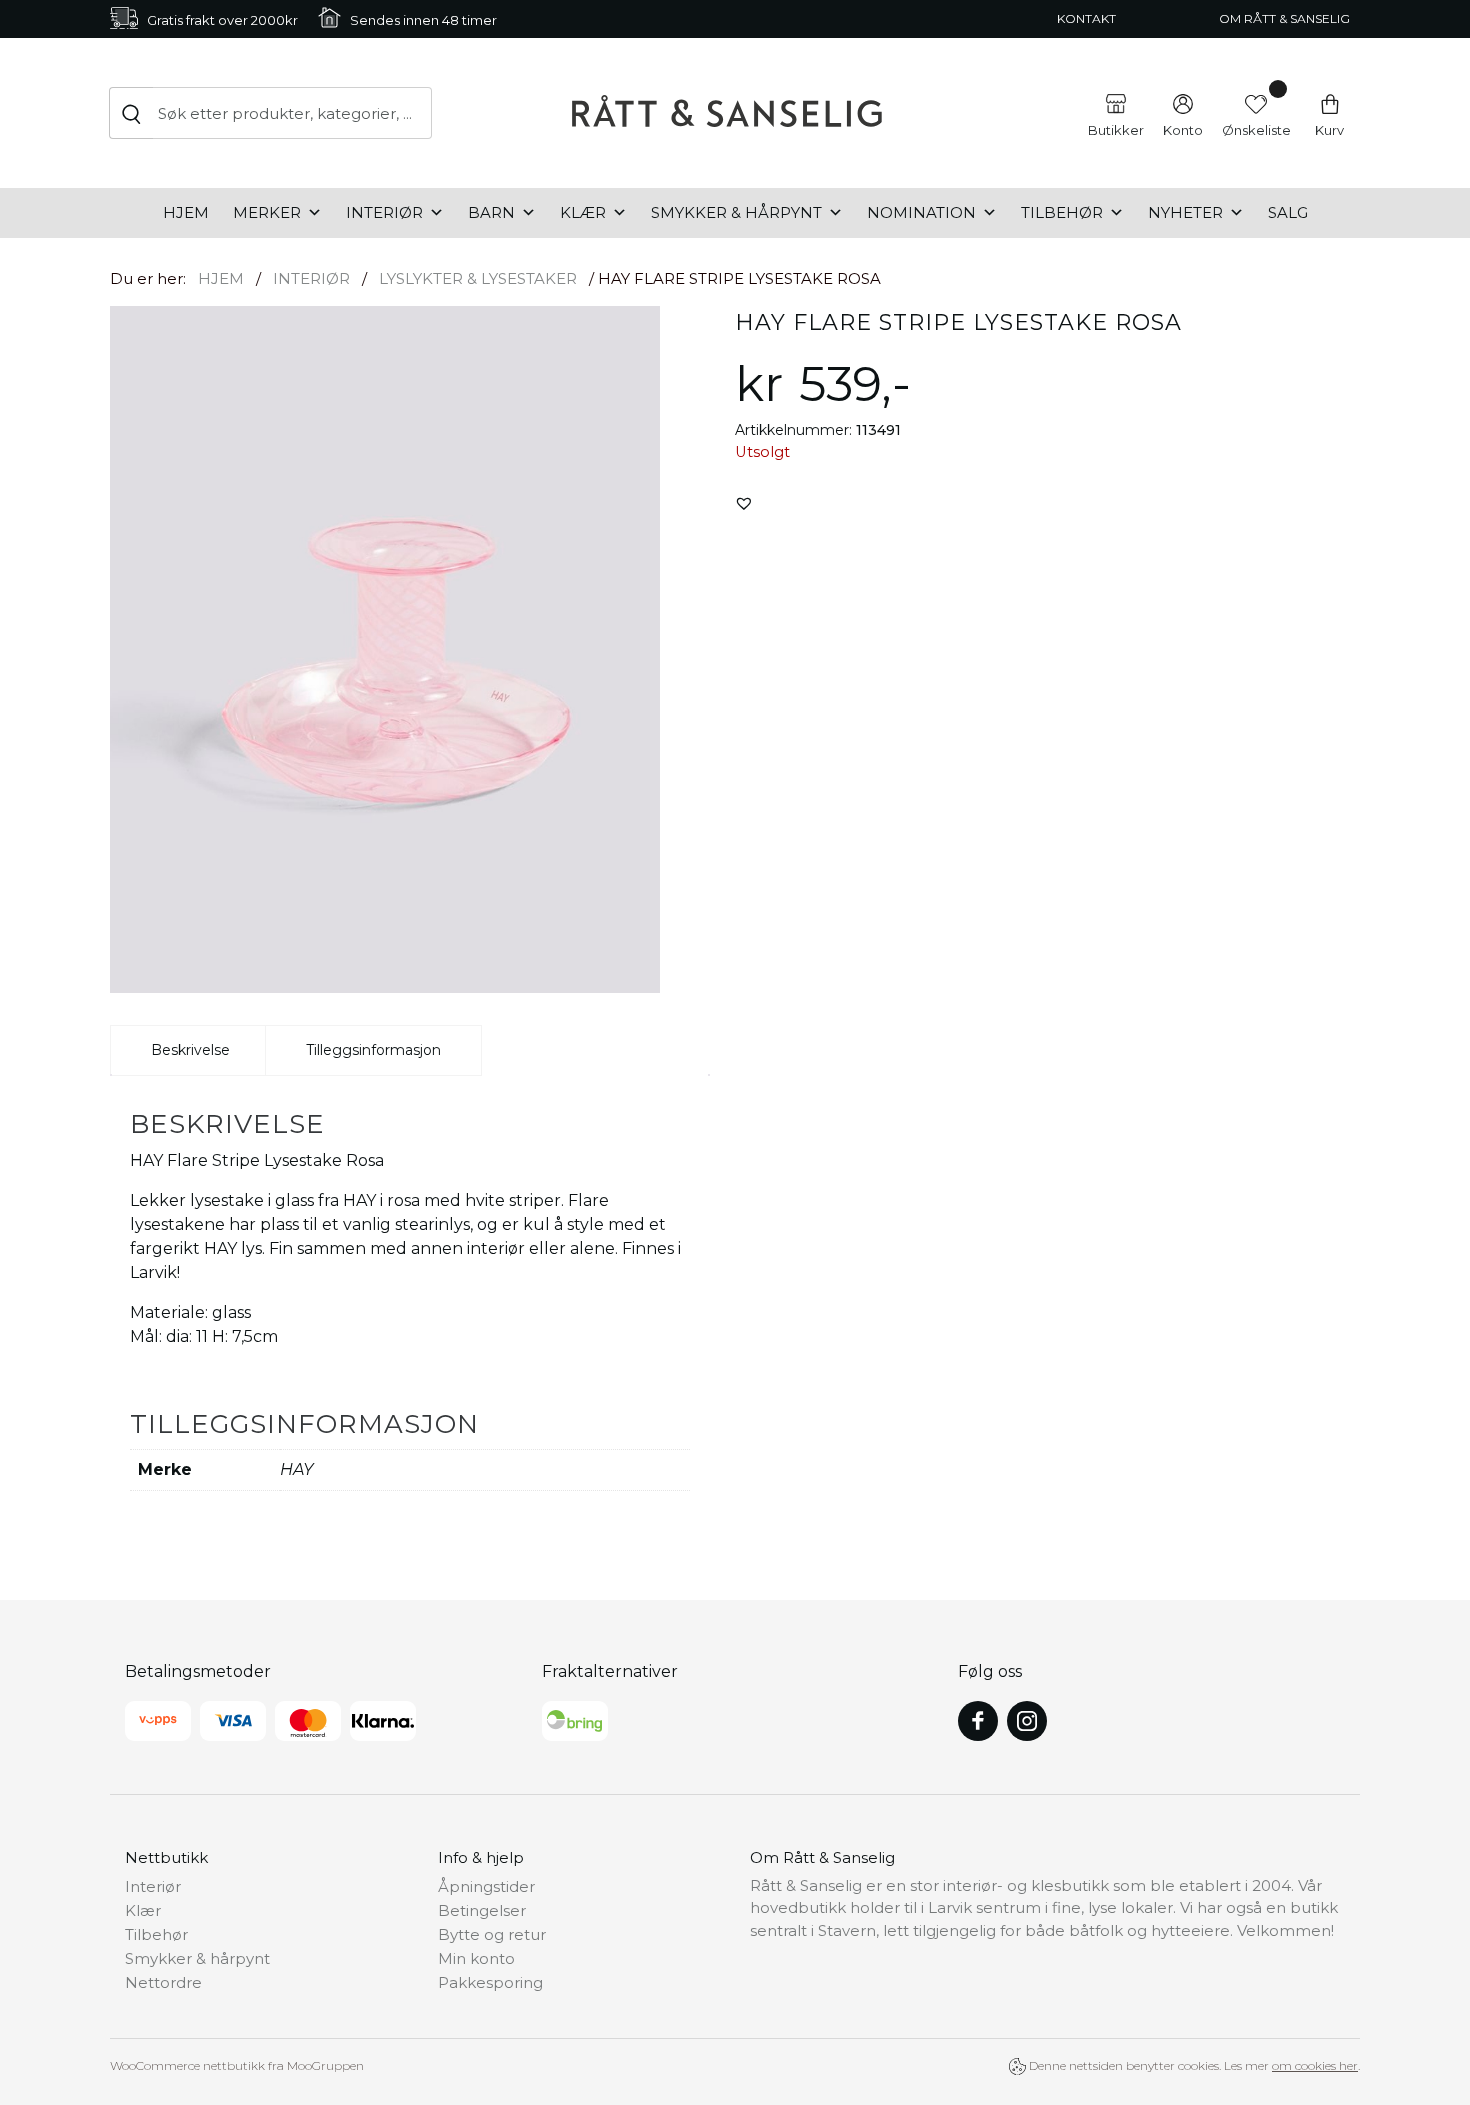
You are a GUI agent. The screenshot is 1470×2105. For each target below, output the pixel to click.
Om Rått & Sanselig (1284, 18)
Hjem (186, 212)
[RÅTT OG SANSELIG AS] (727, 113)
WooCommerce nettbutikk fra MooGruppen (237, 2065)
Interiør (384, 212)
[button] (744, 503)
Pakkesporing (490, 1982)
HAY (296, 1469)
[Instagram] (1027, 1721)
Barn (491, 212)
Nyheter (1185, 212)
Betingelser (482, 1910)
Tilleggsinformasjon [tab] (373, 1050)
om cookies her (1315, 2065)
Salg (1288, 212)
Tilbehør (1062, 212)
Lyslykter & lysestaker (478, 278)
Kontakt (1086, 18)
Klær (583, 212)
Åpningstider (486, 1886)
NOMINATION (921, 212)
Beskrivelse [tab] (190, 1050)
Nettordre (163, 1982)
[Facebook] (978, 1721)
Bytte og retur (492, 1934)
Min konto (476, 1958)
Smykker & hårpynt (736, 212)
